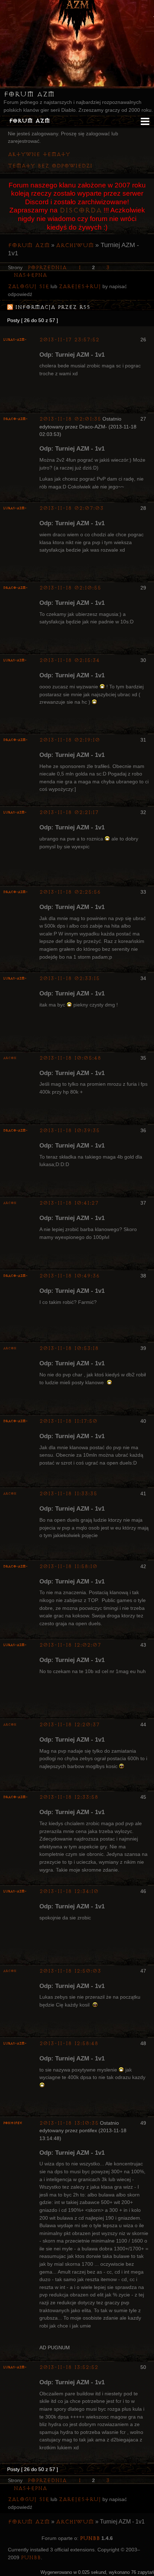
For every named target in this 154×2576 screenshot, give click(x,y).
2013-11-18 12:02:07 (70, 1645)
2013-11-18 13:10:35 (69, 2123)
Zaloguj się (28, 287)
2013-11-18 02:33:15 (69, 978)
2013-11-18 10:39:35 (69, 1131)
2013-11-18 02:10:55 (70, 588)
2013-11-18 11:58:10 (68, 1566)
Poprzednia (47, 268)
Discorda (81, 210)
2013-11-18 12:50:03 (70, 1971)
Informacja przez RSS (53, 307)
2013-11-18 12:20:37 (69, 1725)
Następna (30, 275)
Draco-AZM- (15, 419)
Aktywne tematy (39, 154)
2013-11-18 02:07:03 (71, 508)
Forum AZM (29, 94)
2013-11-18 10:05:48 (70, 1058)
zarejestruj (80, 287)
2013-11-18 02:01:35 (70, 419)
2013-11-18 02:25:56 (70, 892)
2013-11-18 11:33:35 (68, 1494)
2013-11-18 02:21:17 (69, 812)
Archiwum (75, 245)
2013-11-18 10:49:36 (69, 1276)
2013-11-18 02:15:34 (69, 660)
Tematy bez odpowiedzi (50, 166)
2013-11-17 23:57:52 (69, 340)
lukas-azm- (15, 340)
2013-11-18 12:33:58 (69, 1797)
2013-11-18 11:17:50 (68, 1421)
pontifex (13, 2123)
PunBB (90, 2538)
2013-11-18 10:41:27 (69, 1203)
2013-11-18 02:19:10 (70, 740)
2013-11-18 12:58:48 (69, 2043)
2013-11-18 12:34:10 (69, 1891)
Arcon (10, 1058)
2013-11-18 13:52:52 (69, 2367)
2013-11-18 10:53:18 (69, 1348)
